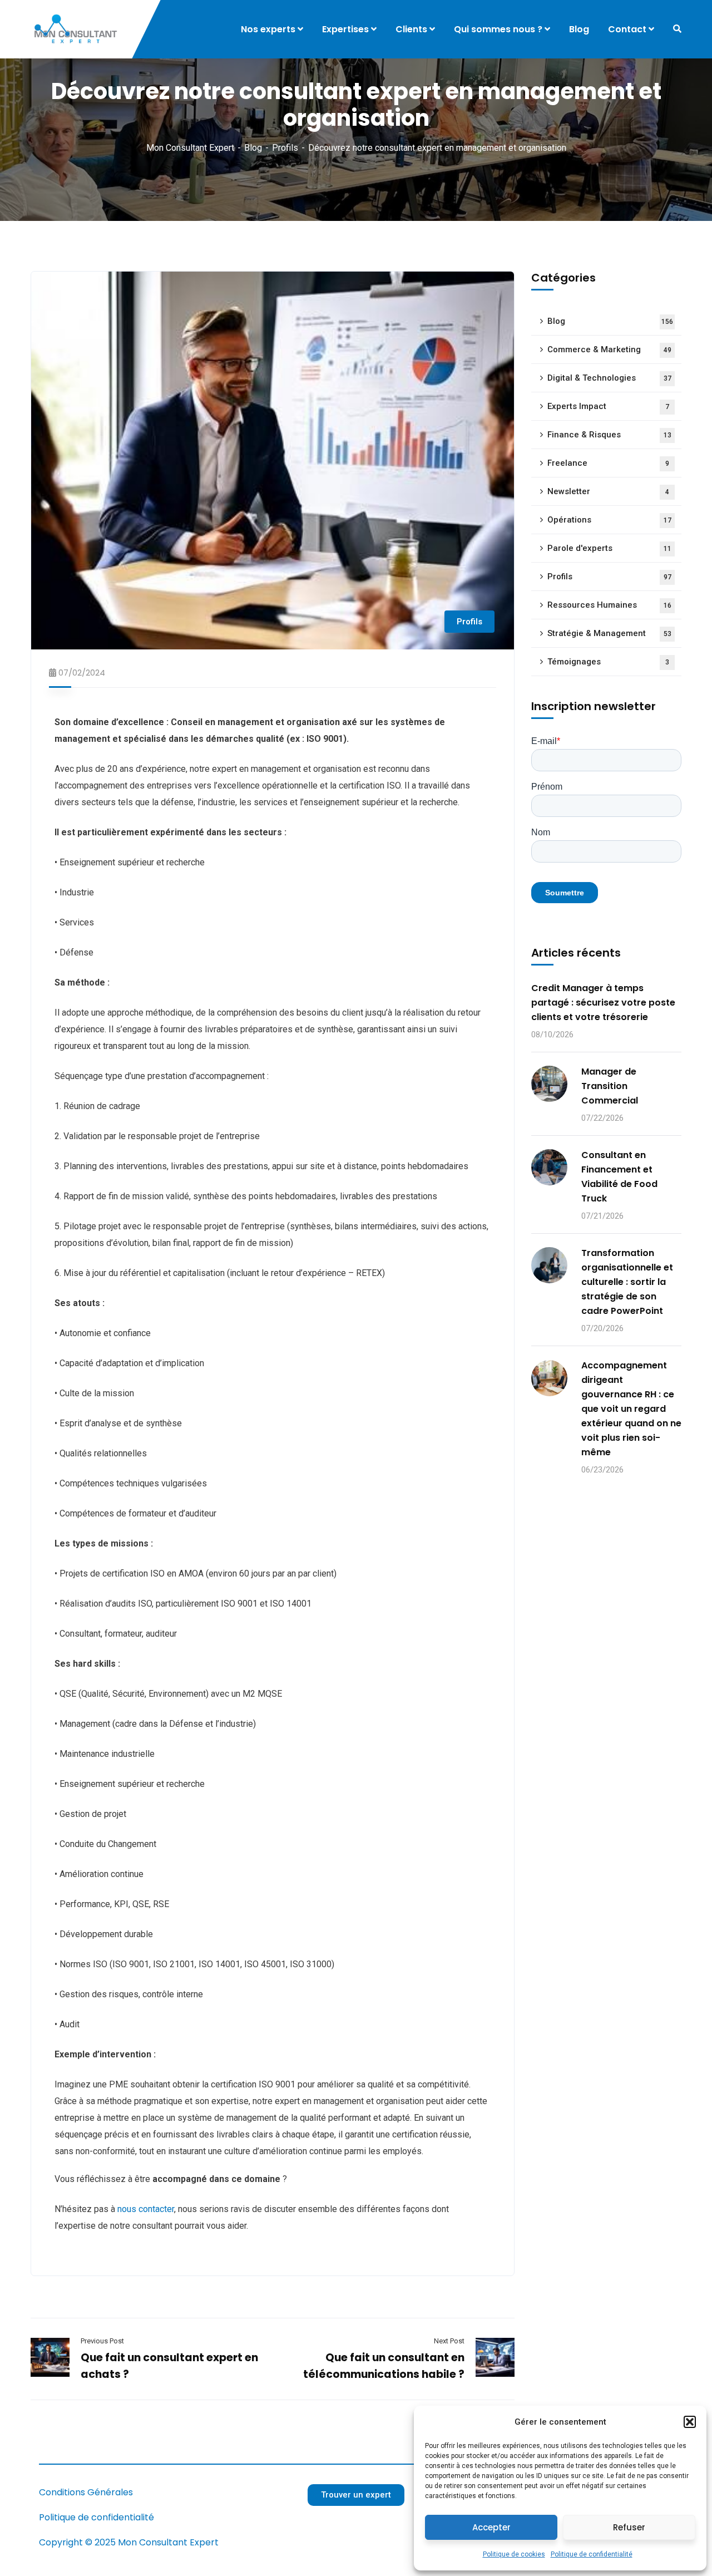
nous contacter (146, 2209)
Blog (253, 148)
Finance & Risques (609, 435)
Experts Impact (608, 406)
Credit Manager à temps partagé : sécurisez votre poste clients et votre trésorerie (603, 1003)
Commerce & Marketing (609, 349)
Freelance (608, 463)
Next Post (449, 2341)
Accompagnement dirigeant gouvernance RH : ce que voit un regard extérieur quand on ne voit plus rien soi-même (631, 1409)
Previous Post (102, 2341)
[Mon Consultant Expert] (78, 29)
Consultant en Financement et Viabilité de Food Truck (619, 1177)
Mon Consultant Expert (190, 148)
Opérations (609, 520)
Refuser (629, 2527)
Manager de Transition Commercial (610, 1086)
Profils (285, 148)
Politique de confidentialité (592, 2554)
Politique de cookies (514, 2554)
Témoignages (608, 662)
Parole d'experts (609, 548)
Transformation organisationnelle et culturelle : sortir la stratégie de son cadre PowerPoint (627, 1282)
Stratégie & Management (609, 633)
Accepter (491, 2527)
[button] (690, 2422)
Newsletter (608, 491)
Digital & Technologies (609, 378)
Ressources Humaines (609, 605)
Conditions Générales (86, 2492)
